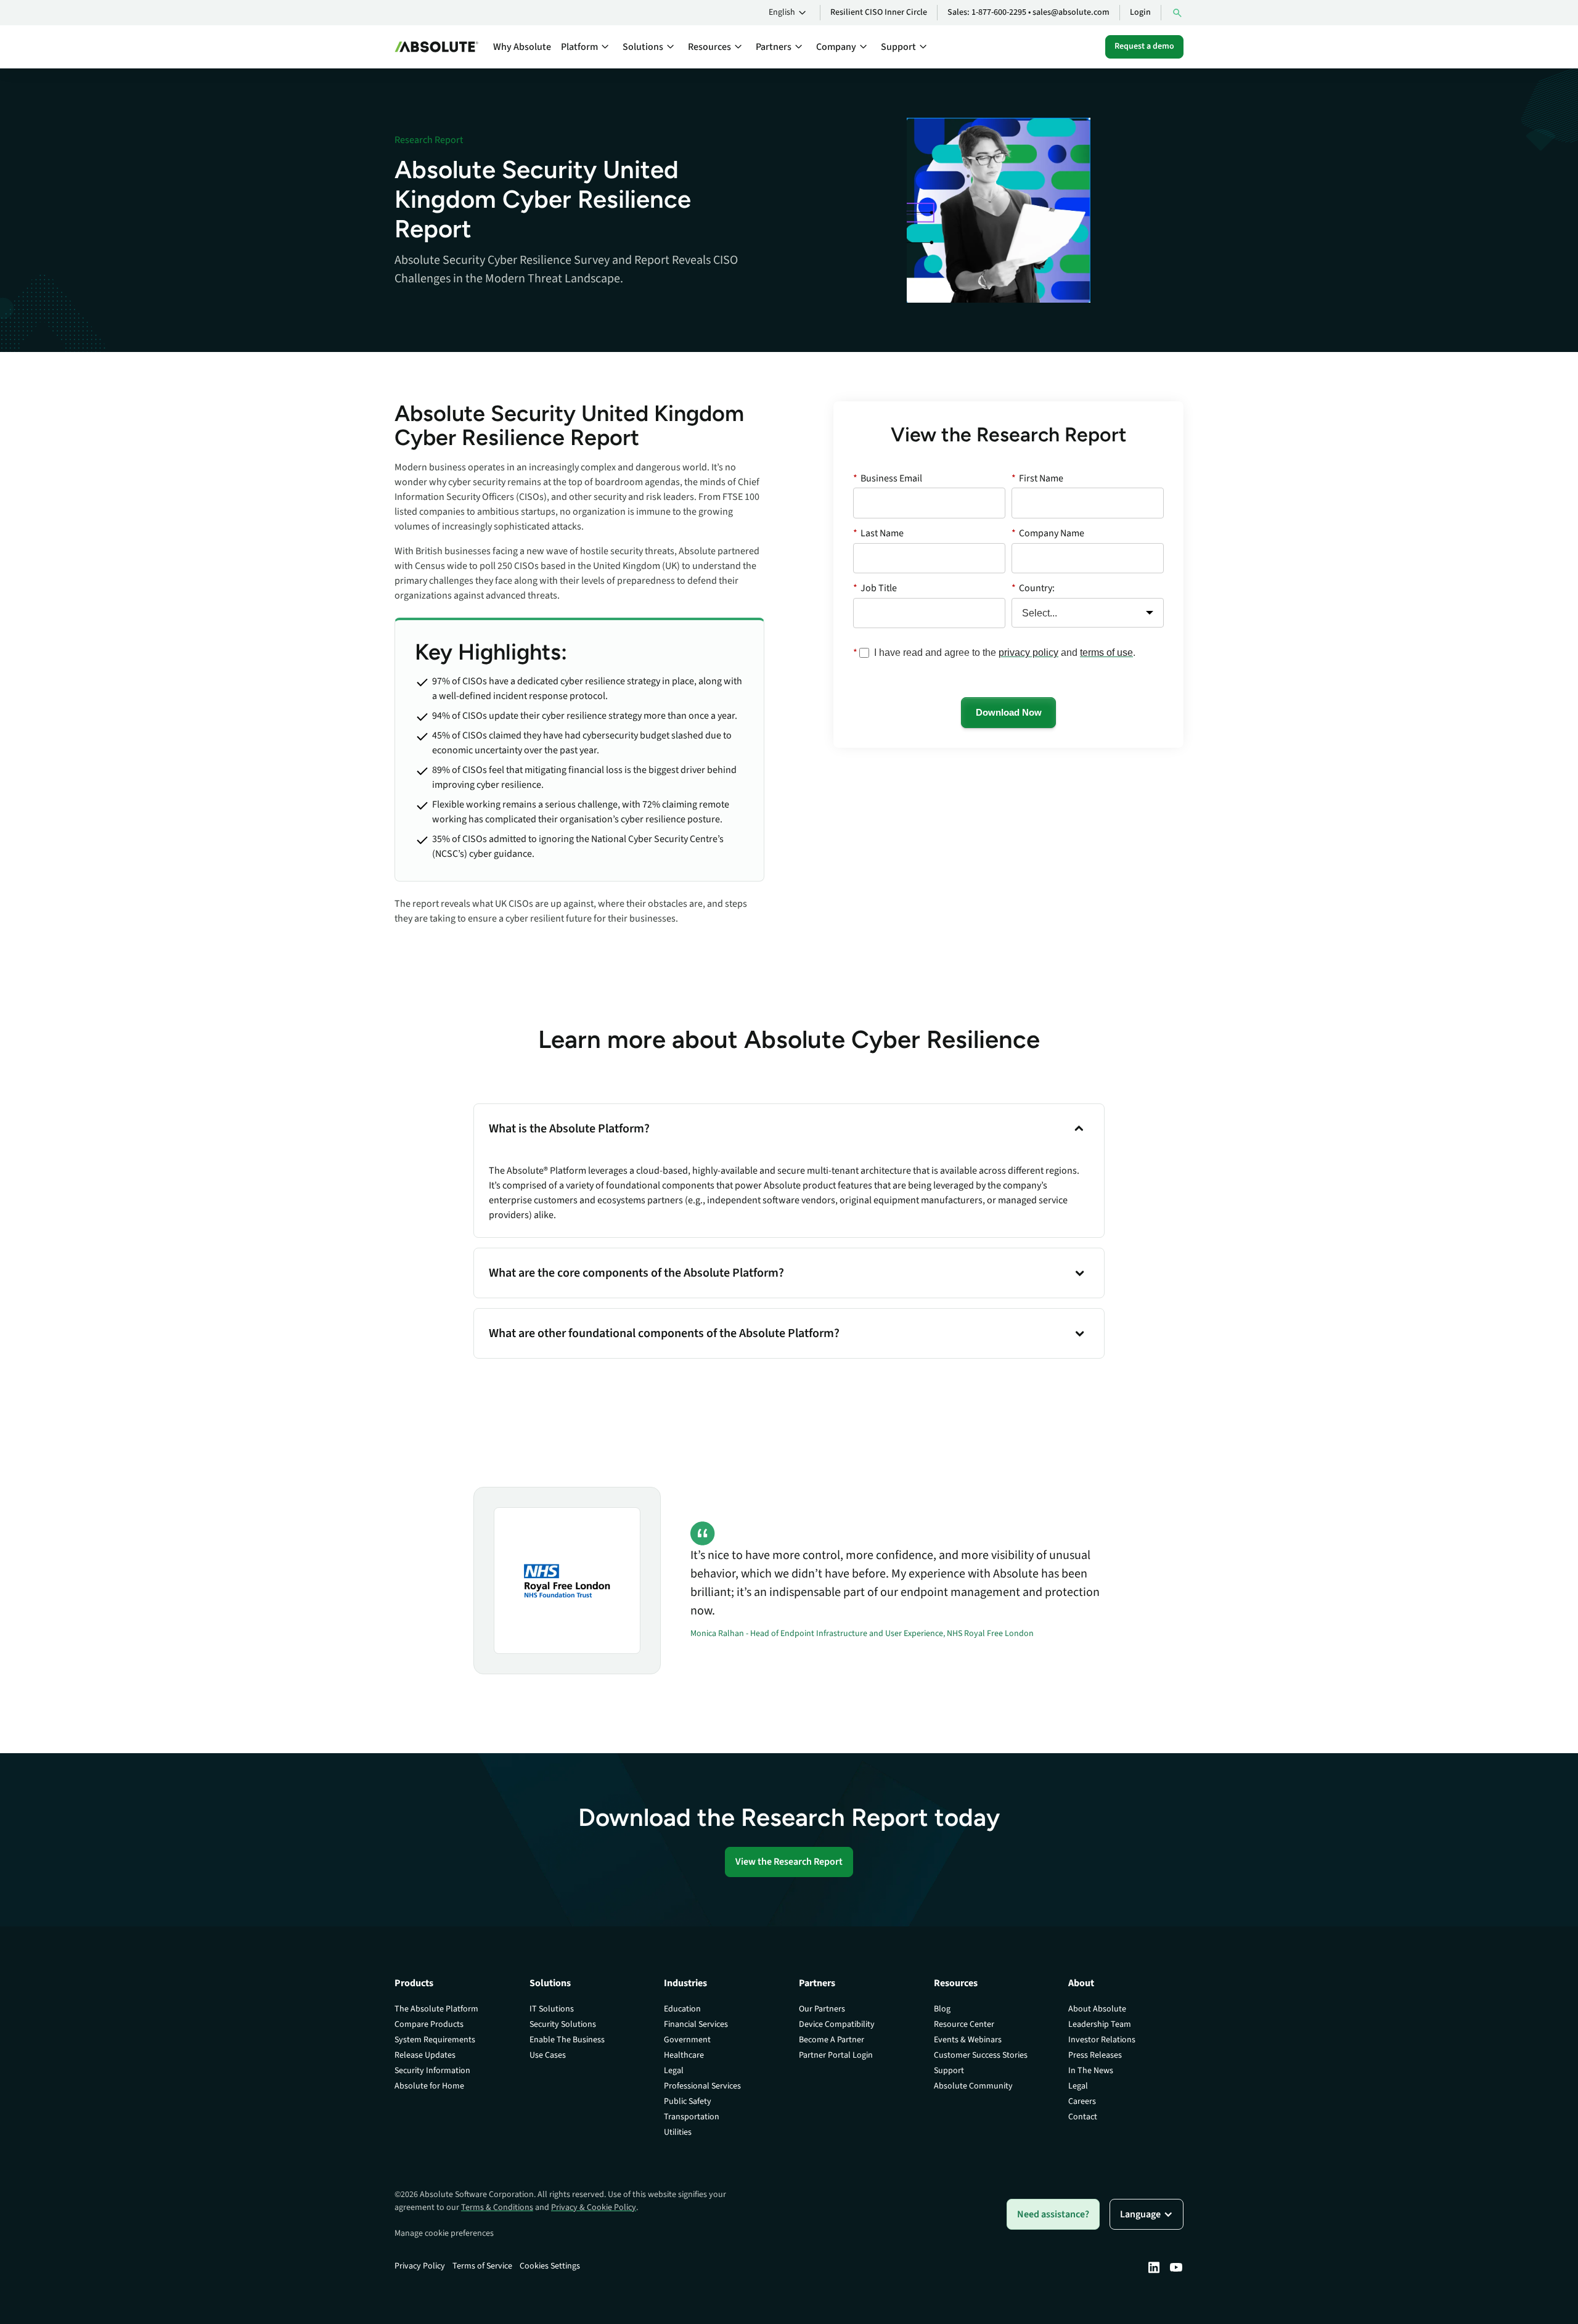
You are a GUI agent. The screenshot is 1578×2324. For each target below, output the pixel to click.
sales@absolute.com (1071, 12)
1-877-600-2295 (999, 12)
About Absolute (1097, 2009)
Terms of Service (482, 2266)
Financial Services (696, 2024)
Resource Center (964, 2024)
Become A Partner (832, 2040)
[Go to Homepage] (436, 47)
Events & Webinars (968, 2040)
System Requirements (435, 2040)
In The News (1091, 2071)
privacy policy (1028, 653)
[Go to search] (1177, 13)
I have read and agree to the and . (1005, 653)
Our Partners (822, 2009)
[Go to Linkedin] (1154, 2267)
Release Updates (425, 2055)
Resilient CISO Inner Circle (879, 12)
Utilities (678, 2132)
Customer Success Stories (981, 2055)
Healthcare (684, 2055)
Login (1140, 12)
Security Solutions (563, 2024)
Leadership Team (1100, 2024)
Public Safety (688, 2101)
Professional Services (702, 2086)
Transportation (692, 2117)
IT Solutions (552, 2009)
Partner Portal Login (836, 2055)
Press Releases (1095, 2055)
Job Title (875, 588)
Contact (1083, 2117)
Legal (674, 2071)
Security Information (432, 2071)
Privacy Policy (420, 2266)
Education (682, 2009)
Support (949, 2071)
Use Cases (548, 2055)
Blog (942, 2009)
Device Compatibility (837, 2024)
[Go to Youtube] (1176, 2267)
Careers (1082, 2101)
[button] (789, 13)
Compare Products (429, 2024)
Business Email (888, 478)
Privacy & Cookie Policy (594, 2207)
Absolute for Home (429, 2086)
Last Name (878, 533)
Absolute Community (973, 2086)
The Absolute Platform (436, 2009)
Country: (1033, 588)
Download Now (1009, 712)
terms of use (1106, 653)
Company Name (1048, 533)
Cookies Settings (550, 2266)
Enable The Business (567, 2040)
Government (687, 2040)
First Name (1037, 478)
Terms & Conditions (497, 2207)
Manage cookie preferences (444, 2233)
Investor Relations (1102, 2040)
